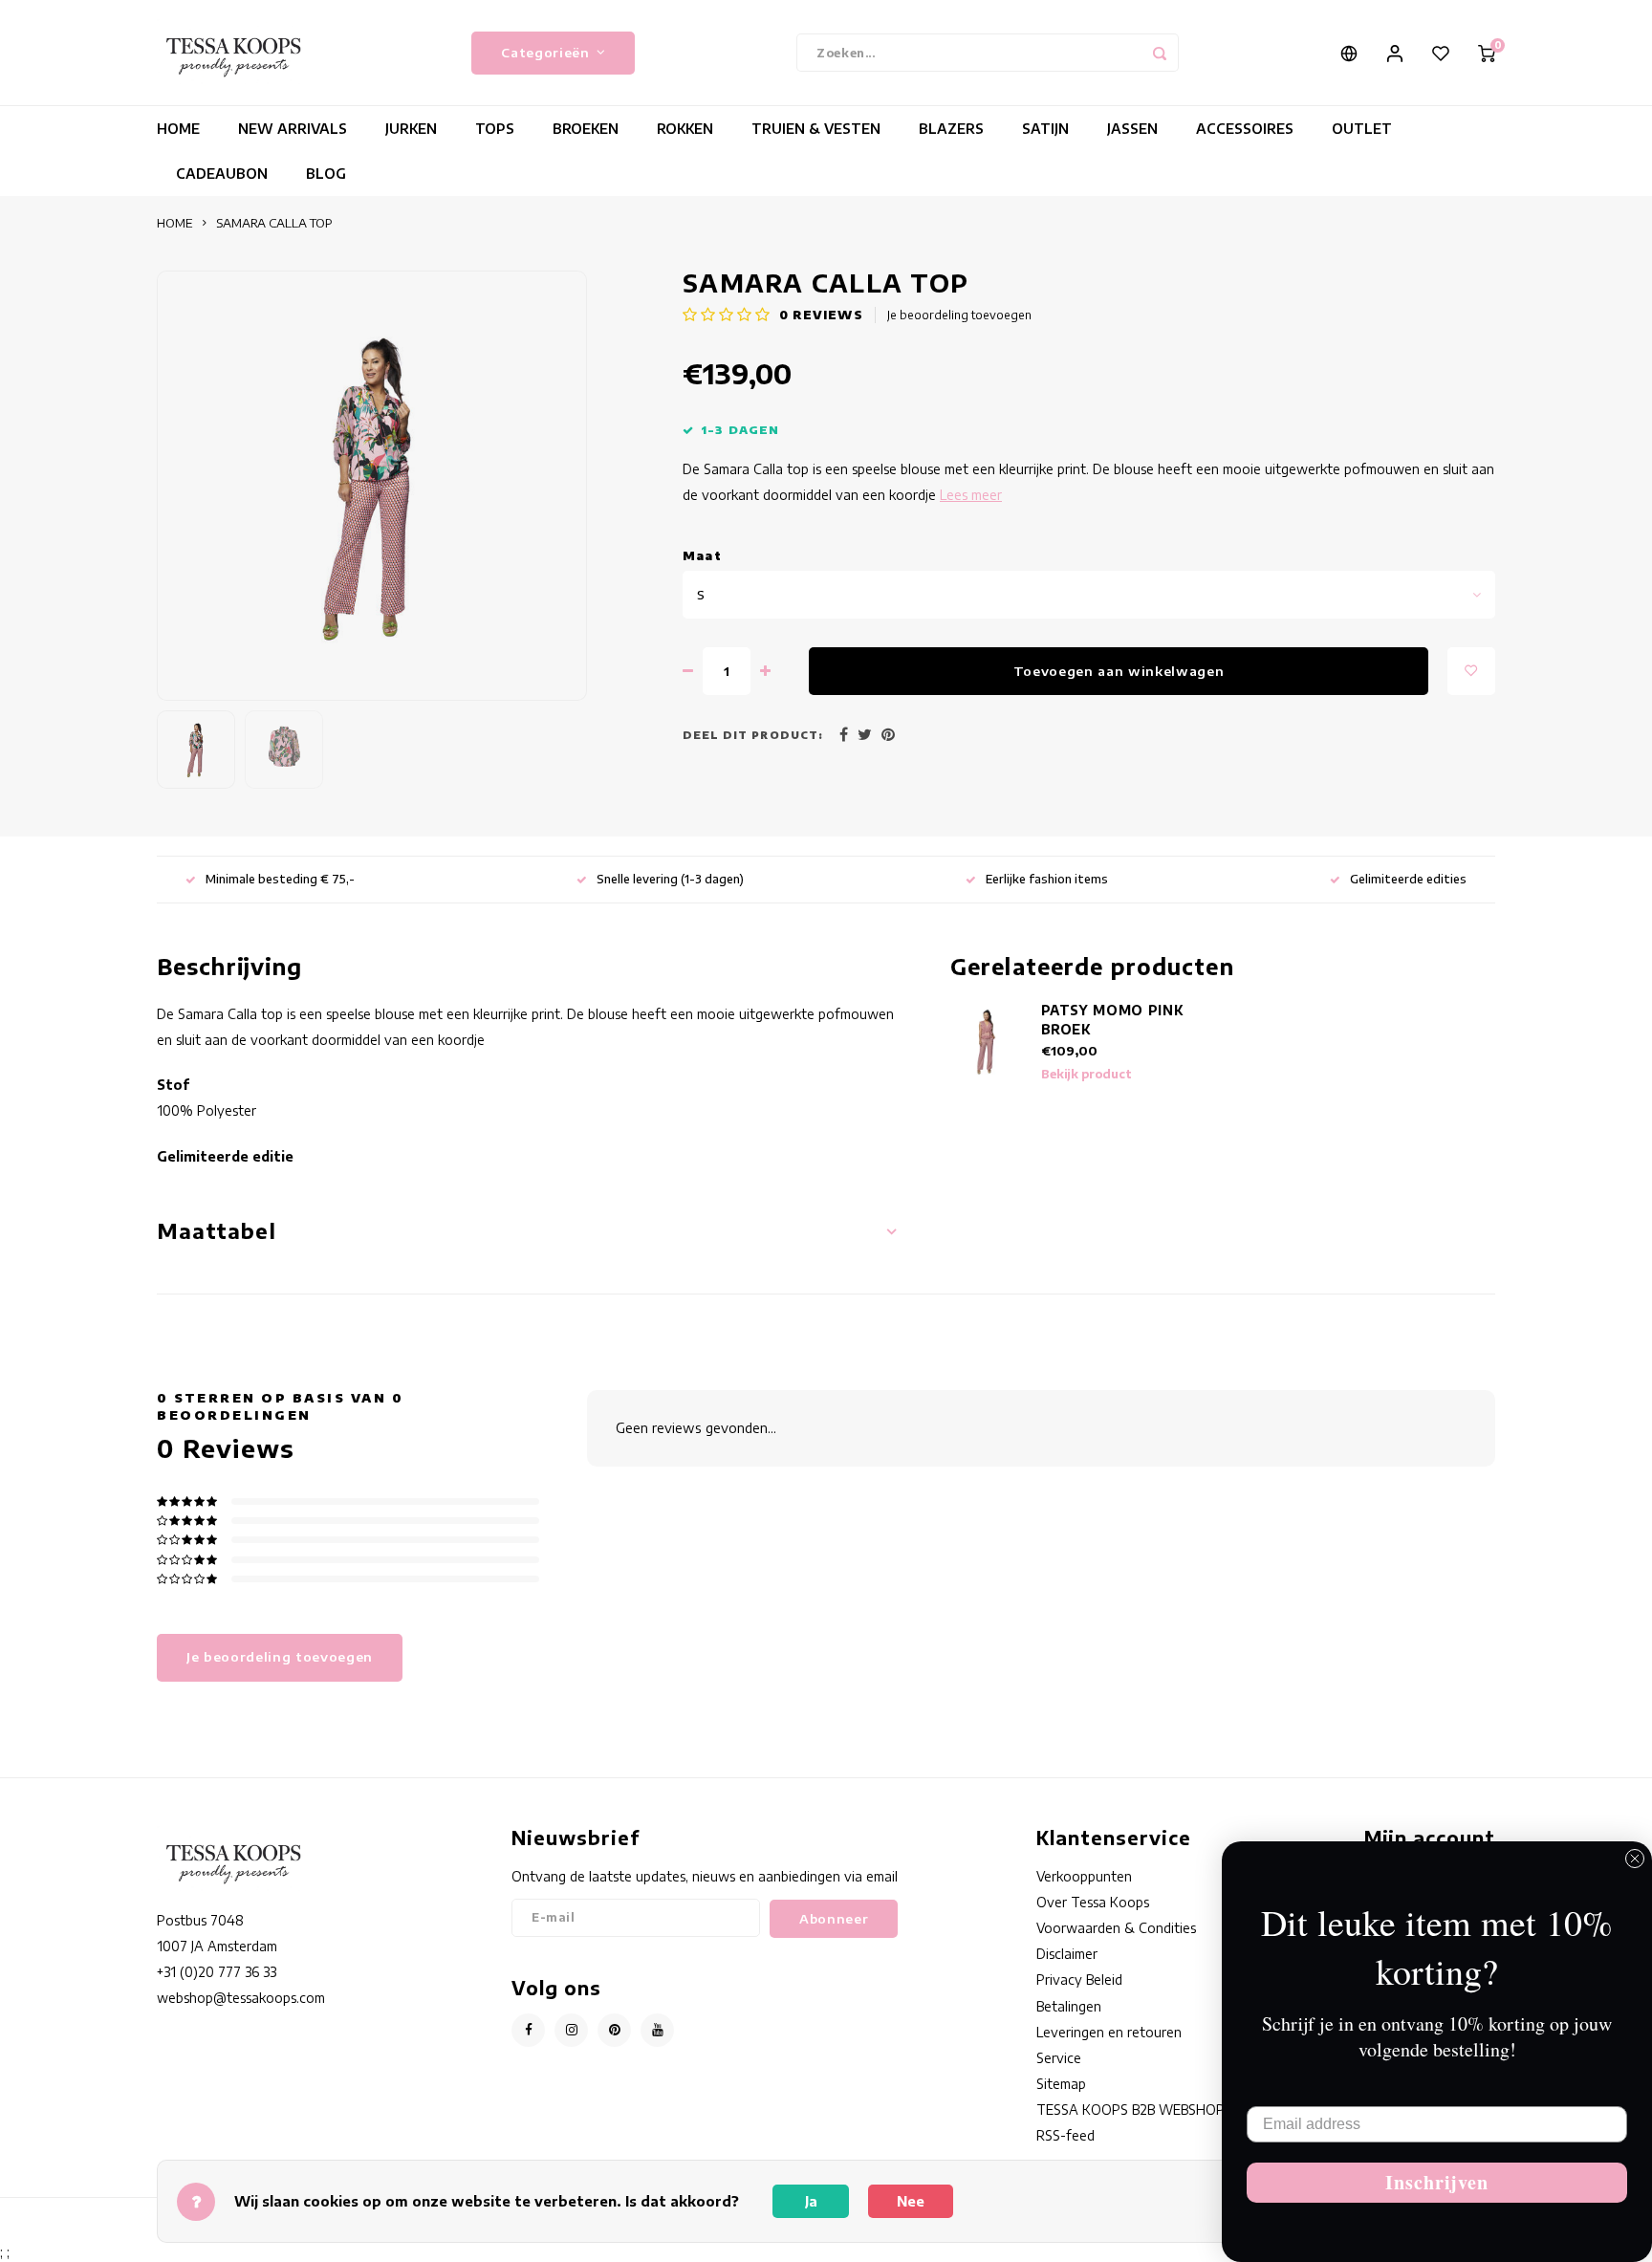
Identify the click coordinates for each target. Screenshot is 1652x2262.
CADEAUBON (222, 174)
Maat (702, 556)
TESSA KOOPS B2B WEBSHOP (1130, 2110)
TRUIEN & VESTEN (816, 129)
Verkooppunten (1084, 1876)
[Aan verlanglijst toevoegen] (1471, 671)
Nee (911, 2201)
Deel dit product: (753, 735)
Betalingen (1069, 2006)
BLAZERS (951, 129)
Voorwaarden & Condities (1116, 1928)
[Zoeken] (1160, 53)
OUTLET (1362, 129)
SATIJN (1045, 129)
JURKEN (411, 129)
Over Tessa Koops (1093, 1902)
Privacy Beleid (1079, 1979)
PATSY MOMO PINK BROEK (1112, 1020)
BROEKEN (586, 129)
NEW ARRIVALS (293, 129)
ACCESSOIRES (1245, 129)
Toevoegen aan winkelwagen (1119, 671)
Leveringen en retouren (1109, 2032)
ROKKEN (685, 129)
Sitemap (1061, 2084)
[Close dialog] (1635, 1859)
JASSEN (1132, 129)
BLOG (326, 174)
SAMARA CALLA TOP (274, 223)
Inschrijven (1437, 2182)
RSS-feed (1065, 2135)
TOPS (495, 129)
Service (1059, 2058)
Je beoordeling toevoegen (959, 315)
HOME (178, 129)
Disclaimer (1067, 1954)
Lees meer (971, 495)
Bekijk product (1087, 1074)
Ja (811, 2201)
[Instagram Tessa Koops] (571, 2030)
